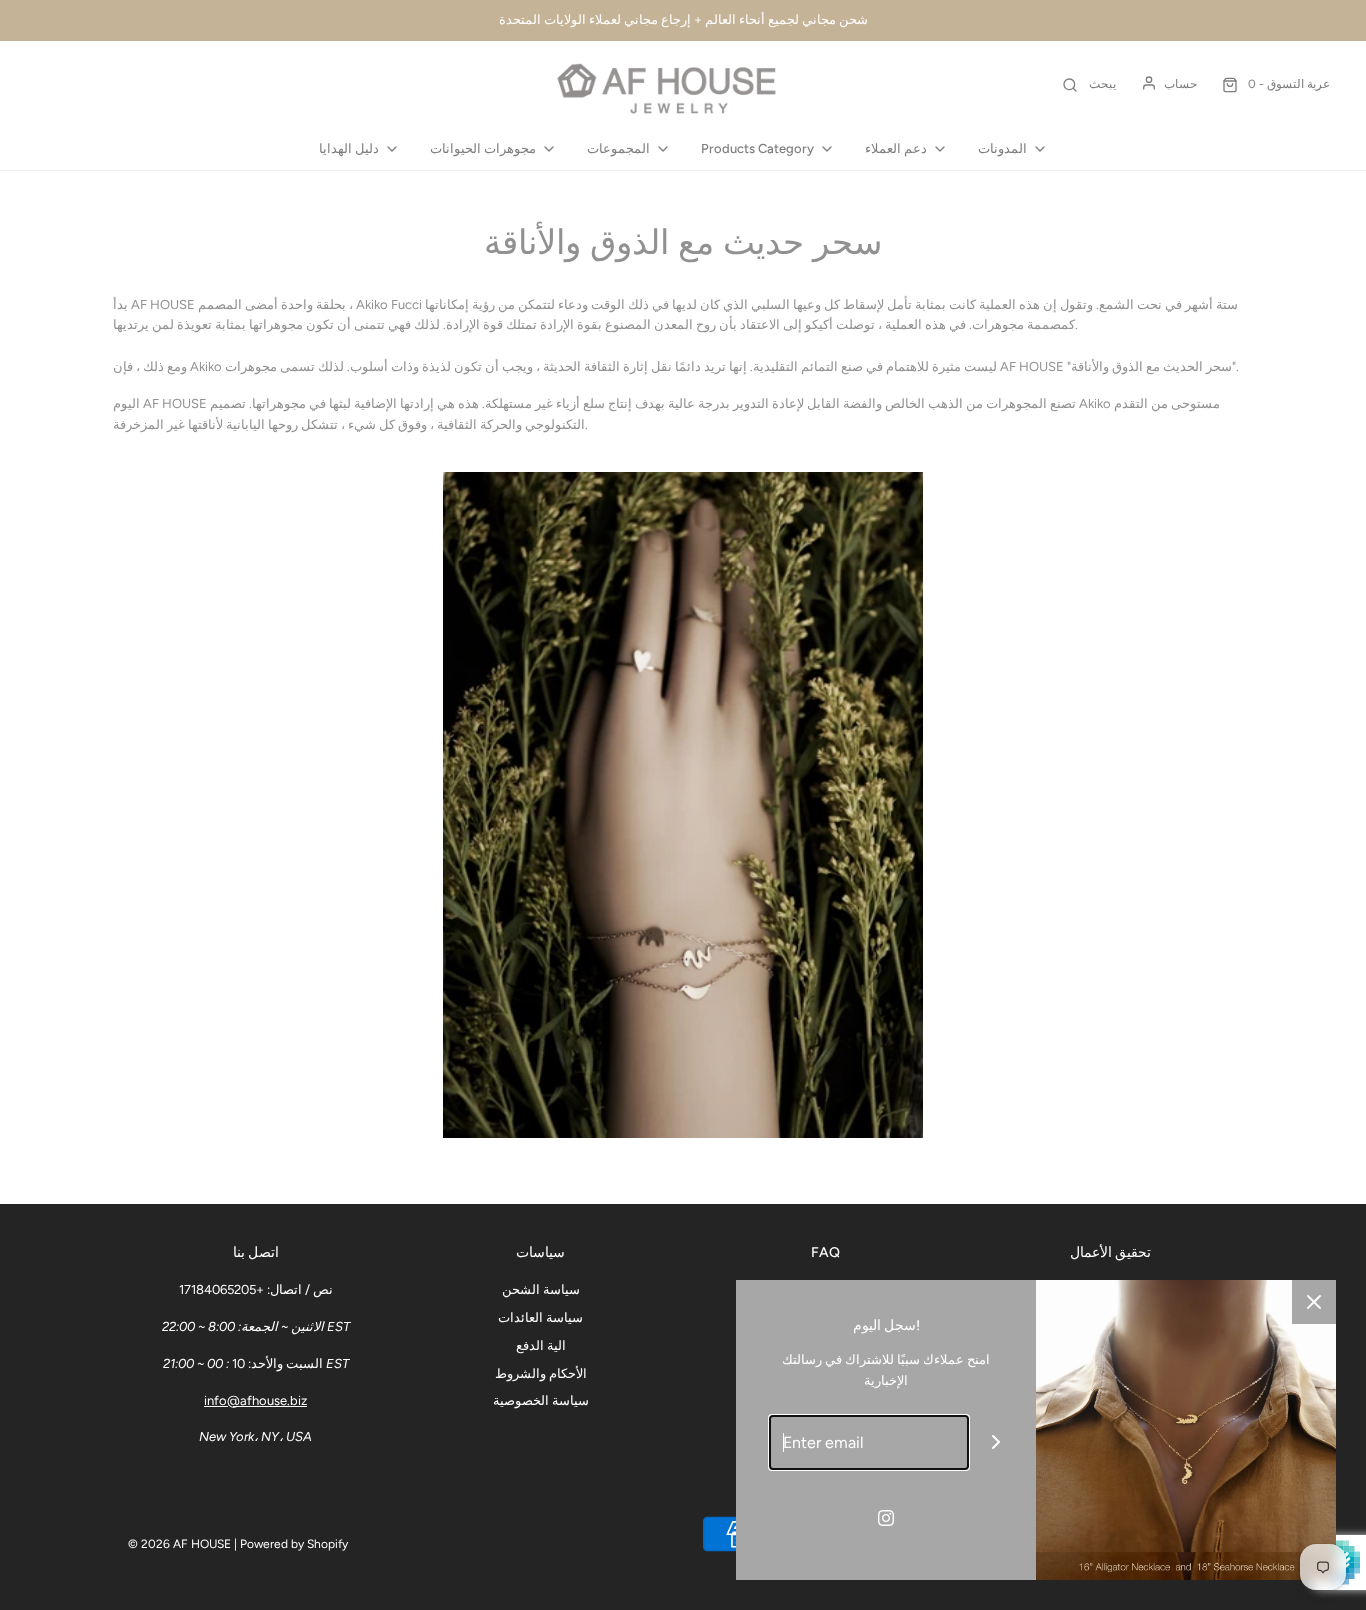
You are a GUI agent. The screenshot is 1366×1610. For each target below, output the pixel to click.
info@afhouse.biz (255, 1400)
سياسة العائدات (540, 1317)
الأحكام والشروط (541, 1373)
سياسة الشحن (541, 1289)
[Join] (996, 1442)
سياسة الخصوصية (541, 1400)
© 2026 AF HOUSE (179, 1544)
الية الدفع (541, 1345)
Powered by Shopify (294, 1544)
